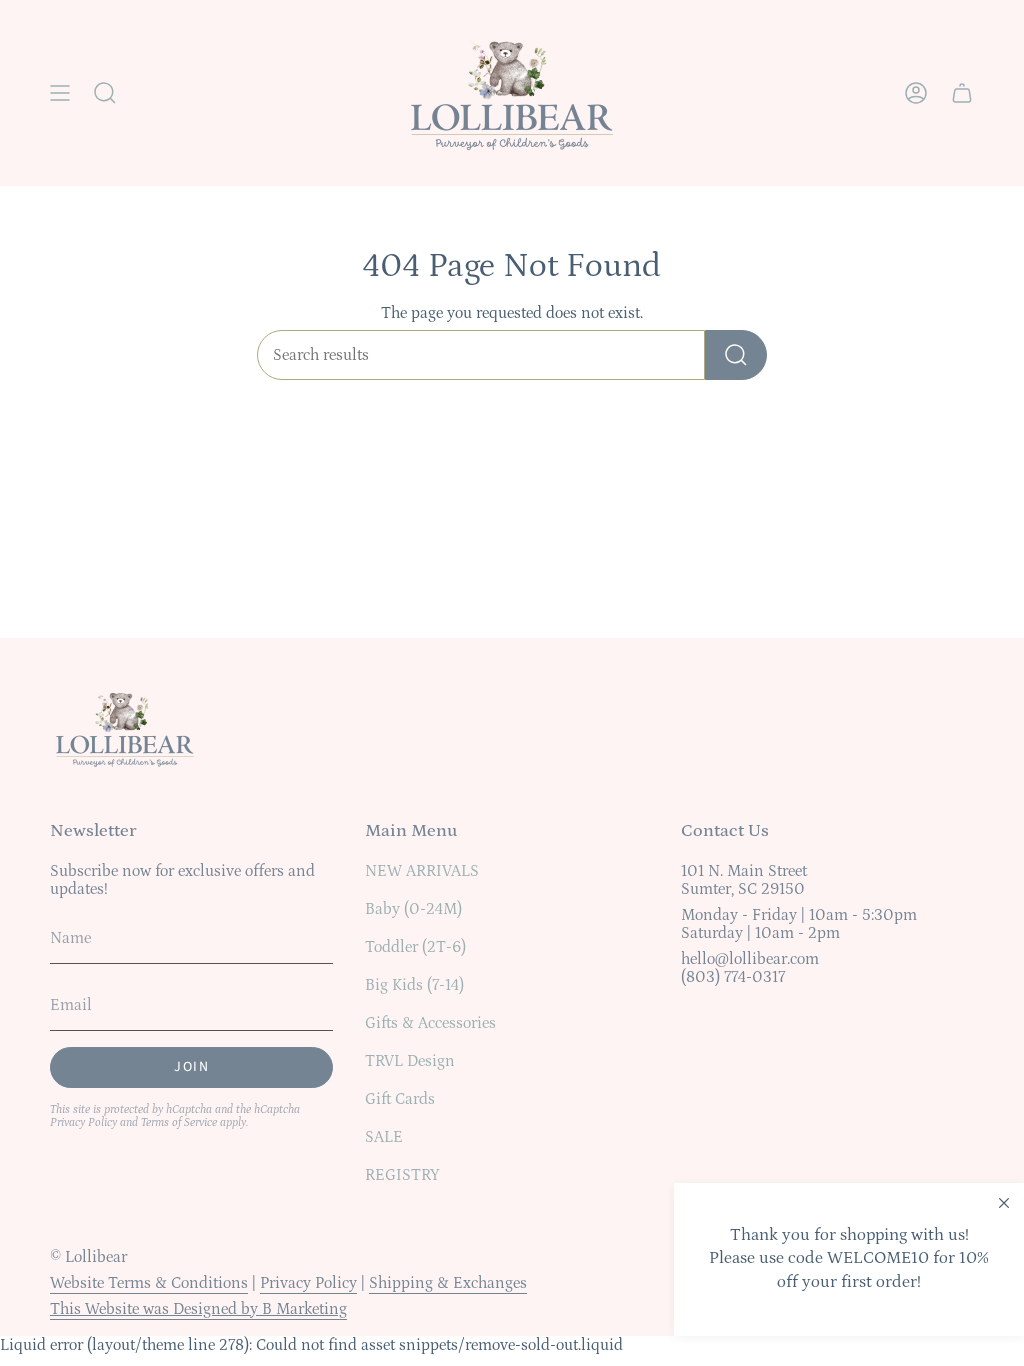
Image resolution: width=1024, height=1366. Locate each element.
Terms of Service (179, 1122)
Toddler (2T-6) (415, 947)
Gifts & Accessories (430, 1023)
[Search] (736, 355)
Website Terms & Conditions (149, 1283)
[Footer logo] (125, 728)
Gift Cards (400, 1099)
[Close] (1004, 1203)
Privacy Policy (83, 1122)
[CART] (962, 93)
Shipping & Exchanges (448, 1283)
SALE (384, 1137)
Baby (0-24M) (413, 909)
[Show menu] (60, 93)
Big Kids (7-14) (414, 985)
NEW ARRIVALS (422, 871)
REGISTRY (402, 1175)
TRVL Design (410, 1061)
